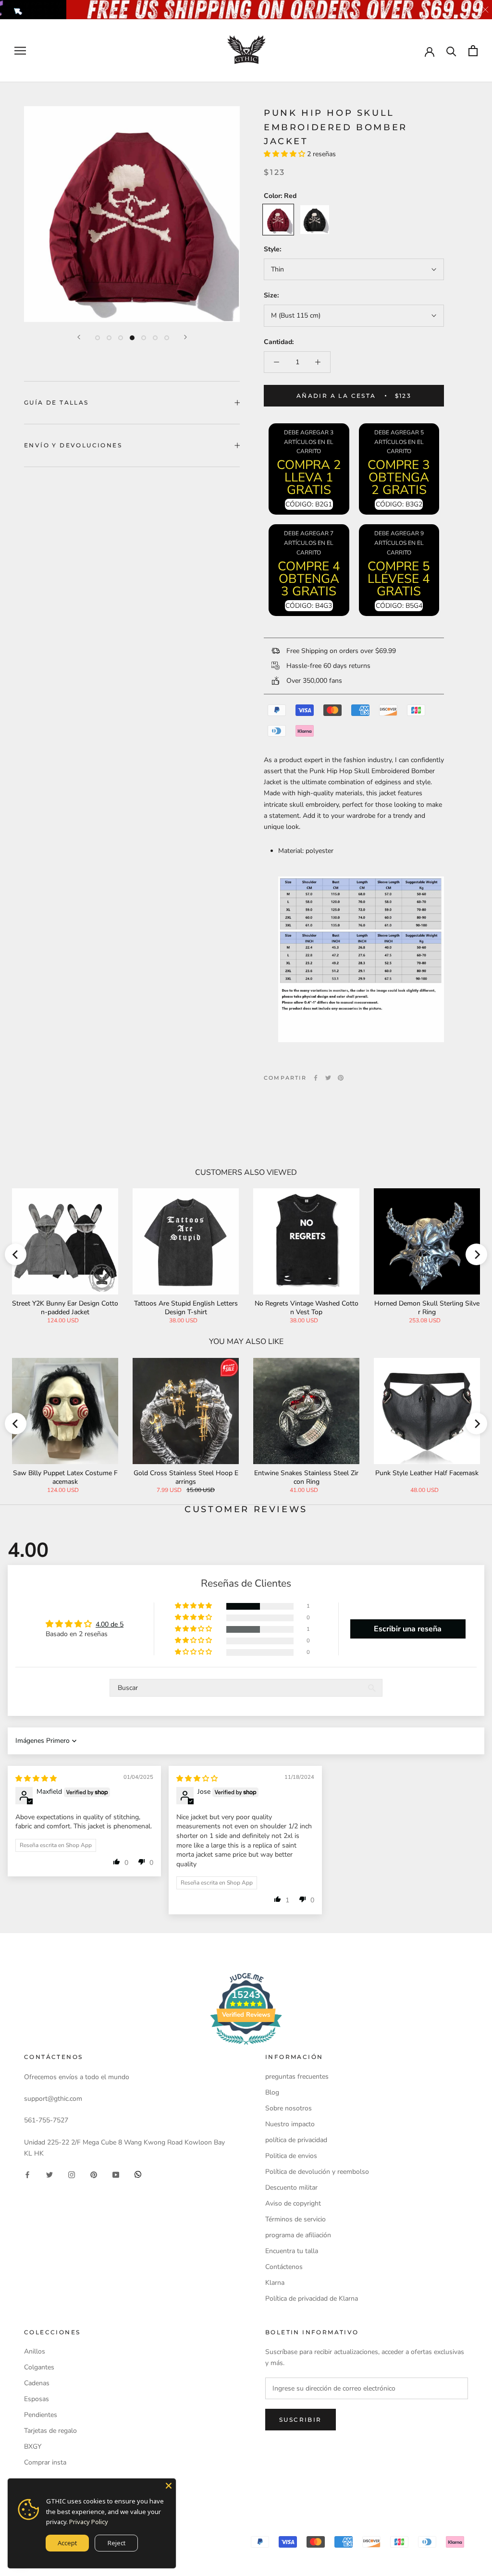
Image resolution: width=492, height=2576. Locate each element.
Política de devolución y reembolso (317, 2172)
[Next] (185, 337)
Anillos (35, 2351)
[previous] (16, 1254)
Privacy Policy (89, 2522)
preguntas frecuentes (297, 2077)
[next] (476, 1254)
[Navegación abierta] (20, 51)
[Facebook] (316, 1078)
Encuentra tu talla (292, 2251)
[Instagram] (72, 2174)
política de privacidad (296, 2140)
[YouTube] (116, 2174)
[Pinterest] (341, 1078)
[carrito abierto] (473, 51)
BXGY (33, 2447)
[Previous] (79, 337)
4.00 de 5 (110, 1624)
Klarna (275, 2283)
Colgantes (39, 2367)
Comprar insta (45, 2462)
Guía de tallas (56, 402)
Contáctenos (284, 2267)
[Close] (169, 2486)
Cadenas (37, 2383)
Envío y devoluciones (73, 445)
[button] (285, 154)
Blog (272, 2092)
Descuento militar (291, 2188)
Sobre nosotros (289, 2108)
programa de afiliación (298, 2235)
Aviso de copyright (293, 2203)
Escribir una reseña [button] (408, 1629)
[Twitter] (328, 1078)
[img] (36, 1779)
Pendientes (41, 2415)
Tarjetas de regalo (50, 2431)
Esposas (37, 2399)
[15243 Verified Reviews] (246, 2047)
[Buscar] (451, 51)
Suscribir (301, 2420)
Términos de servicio (295, 2219)
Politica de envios (291, 2156)
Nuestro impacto (290, 2124)
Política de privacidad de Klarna (312, 2299)
